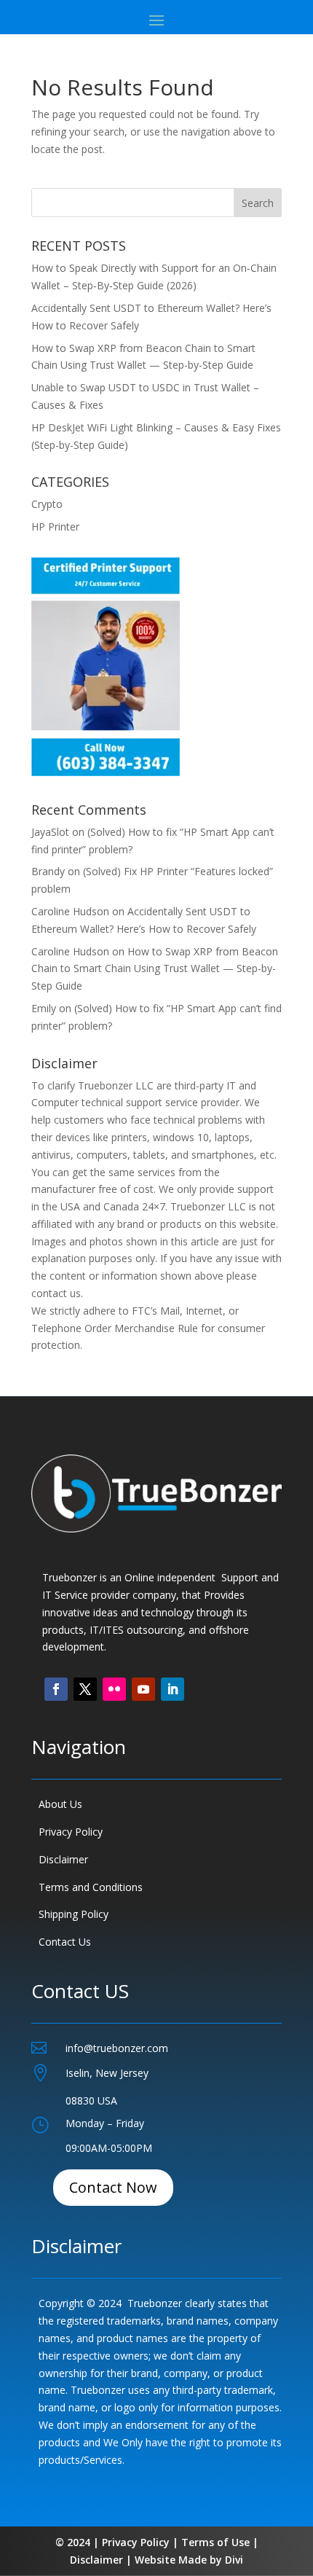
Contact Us (65, 1942)
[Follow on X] (85, 1689)
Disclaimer (63, 1859)
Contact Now (113, 2187)
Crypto (47, 504)
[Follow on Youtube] (143, 1689)
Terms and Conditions (91, 1887)
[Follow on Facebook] (56, 1689)
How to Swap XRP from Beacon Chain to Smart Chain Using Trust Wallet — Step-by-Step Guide (155, 969)
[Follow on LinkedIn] (173, 1689)
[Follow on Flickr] (114, 1689)
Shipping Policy (74, 1914)
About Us (60, 1804)
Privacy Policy (71, 1832)
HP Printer (55, 526)
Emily (44, 1008)
